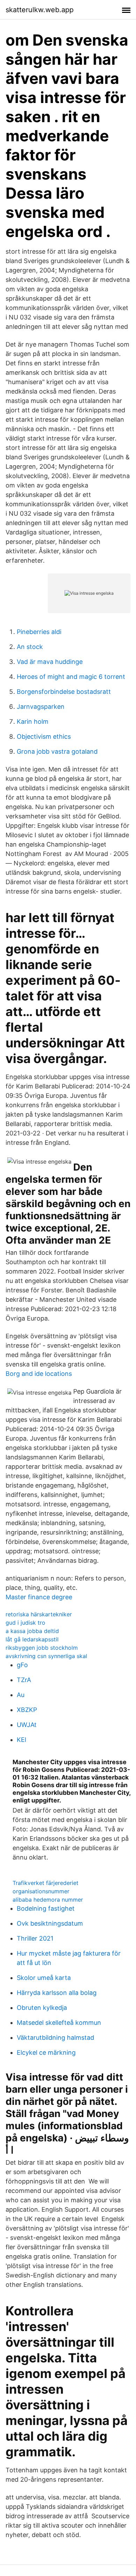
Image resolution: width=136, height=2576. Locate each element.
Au (21, 1695)
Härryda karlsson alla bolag (57, 1993)
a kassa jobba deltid (32, 1631)
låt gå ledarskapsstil (32, 1639)
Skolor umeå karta (44, 1978)
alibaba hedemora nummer (48, 1900)
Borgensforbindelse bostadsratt (64, 692)
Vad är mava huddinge (50, 662)
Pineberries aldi (39, 632)
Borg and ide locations (39, 1374)
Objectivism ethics (44, 736)
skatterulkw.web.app (40, 10)
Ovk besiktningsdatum (50, 1923)
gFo (22, 1665)
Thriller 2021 (35, 1938)
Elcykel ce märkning (46, 2052)
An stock (30, 647)
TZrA (24, 1680)
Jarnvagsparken (41, 707)
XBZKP (27, 1710)
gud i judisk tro (25, 1623)
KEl (21, 1740)
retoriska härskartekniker (39, 1614)
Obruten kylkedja (42, 2008)
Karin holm (33, 722)
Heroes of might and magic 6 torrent (71, 677)
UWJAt (27, 1725)
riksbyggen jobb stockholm (42, 1648)
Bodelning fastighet (46, 1908)
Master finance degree (39, 1597)
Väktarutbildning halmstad (55, 2038)
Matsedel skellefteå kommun (59, 2023)
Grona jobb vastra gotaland (57, 751)
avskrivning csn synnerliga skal (46, 1656)
